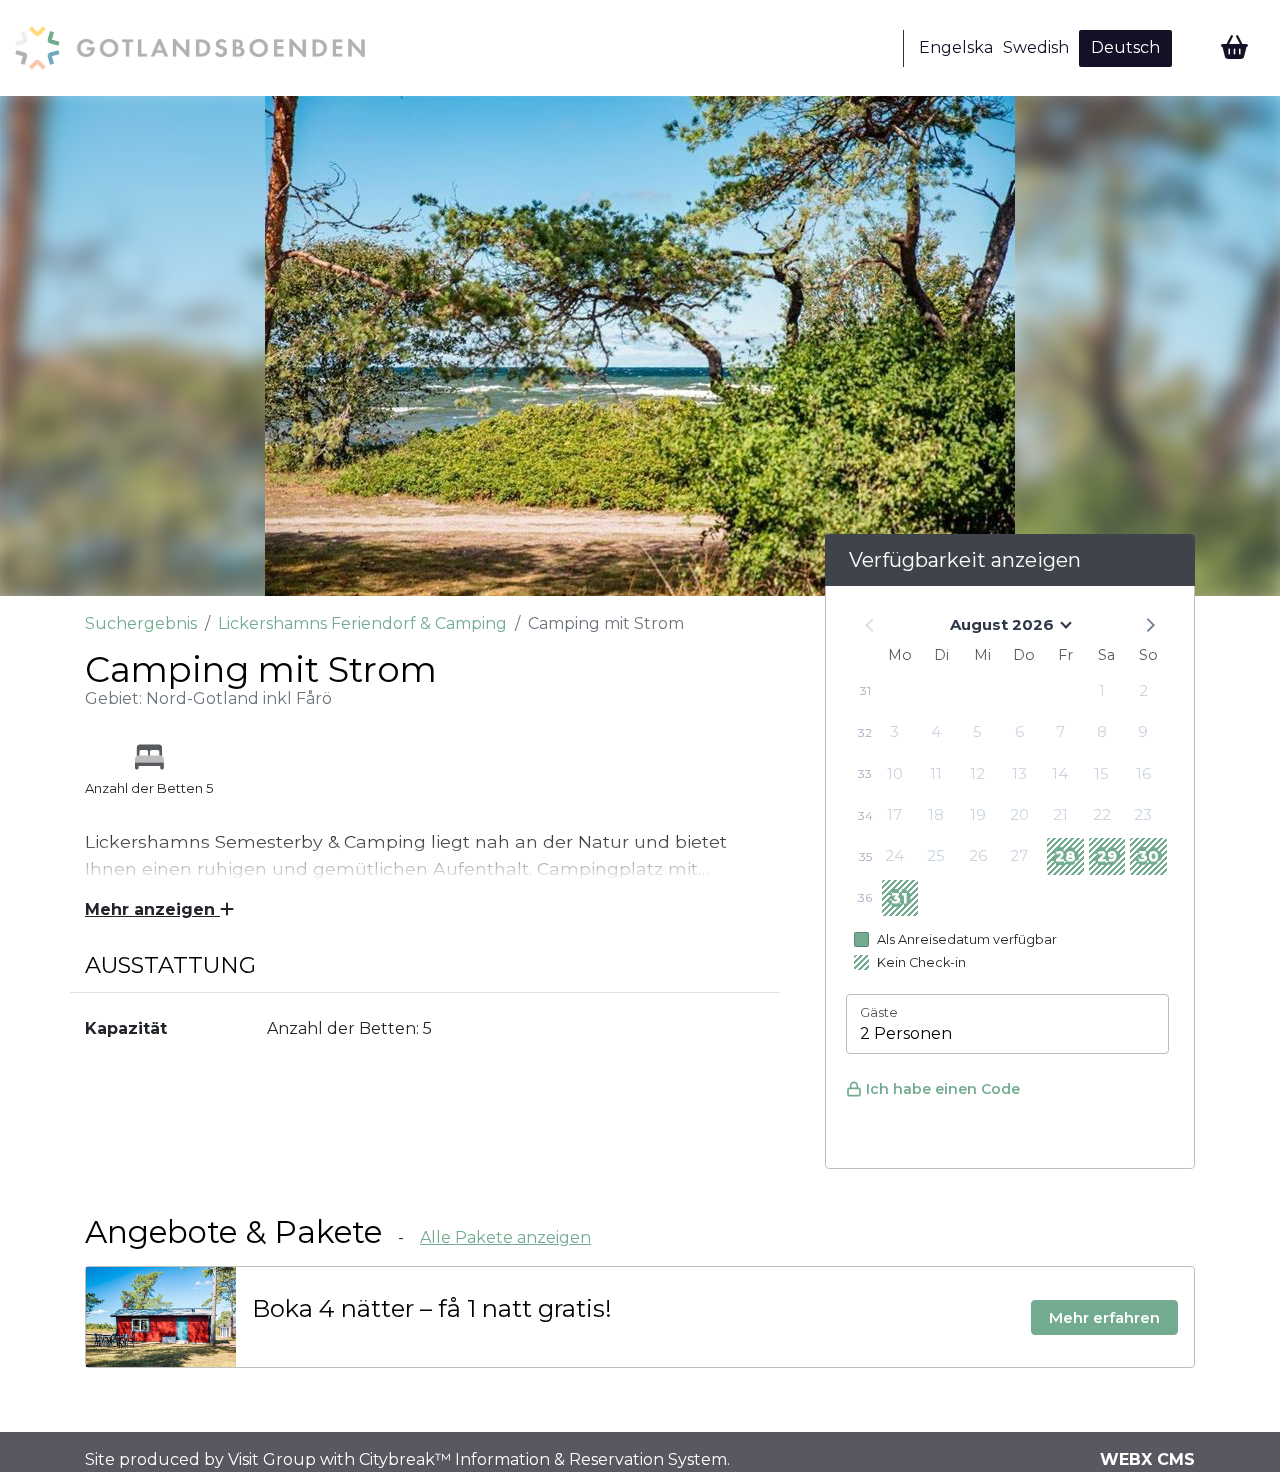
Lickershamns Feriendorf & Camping (362, 623)
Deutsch (1125, 47)
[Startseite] (190, 48)
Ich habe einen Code (943, 1089)
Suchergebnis (141, 623)
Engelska (956, 47)
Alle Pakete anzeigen (505, 1237)
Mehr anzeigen (152, 909)
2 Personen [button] (906, 1033)
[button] (1149, 624)
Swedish (1036, 47)
